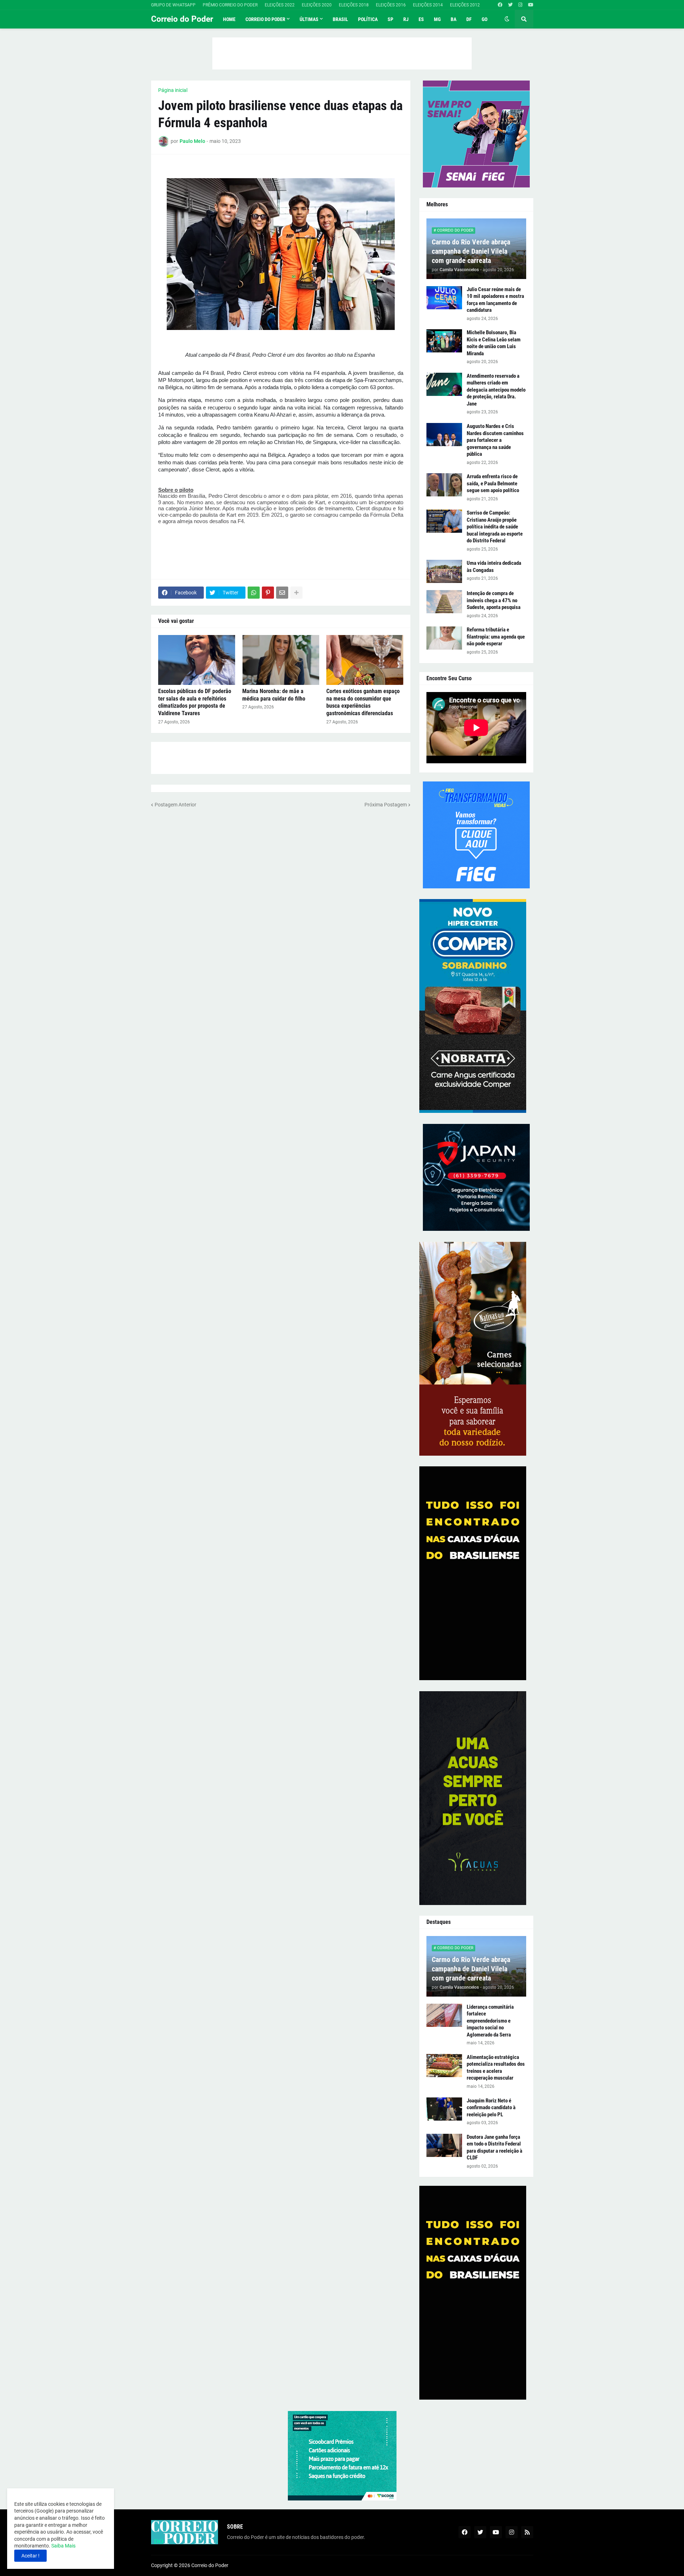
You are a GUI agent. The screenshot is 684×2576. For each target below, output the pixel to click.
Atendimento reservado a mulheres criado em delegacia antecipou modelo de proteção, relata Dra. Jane (496, 390)
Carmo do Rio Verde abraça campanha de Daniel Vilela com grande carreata (471, 251)
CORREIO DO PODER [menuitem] (265, 19)
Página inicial (173, 90)
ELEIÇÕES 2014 (428, 5)
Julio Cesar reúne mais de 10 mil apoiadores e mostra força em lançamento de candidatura (495, 300)
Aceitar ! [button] (30, 2556)
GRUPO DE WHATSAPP (173, 5)
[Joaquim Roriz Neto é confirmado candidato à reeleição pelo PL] (444, 2109)
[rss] (527, 2532)
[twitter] (510, 5)
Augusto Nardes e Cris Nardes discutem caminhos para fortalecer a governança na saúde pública (495, 440)
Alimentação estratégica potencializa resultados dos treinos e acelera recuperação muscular (496, 2068)
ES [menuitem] (421, 19)
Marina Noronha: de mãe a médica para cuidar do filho (274, 695)
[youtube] (531, 5)
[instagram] (520, 5)
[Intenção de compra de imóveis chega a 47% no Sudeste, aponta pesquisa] (444, 602)
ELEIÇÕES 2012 (465, 5)
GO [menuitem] (484, 19)
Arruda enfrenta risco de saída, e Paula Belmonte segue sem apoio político (493, 483)
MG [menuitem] (437, 19)
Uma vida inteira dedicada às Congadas (494, 567)
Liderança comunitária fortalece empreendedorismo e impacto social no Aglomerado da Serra (490, 2021)
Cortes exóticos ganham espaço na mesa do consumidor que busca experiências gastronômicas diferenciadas (363, 702)
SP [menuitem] (390, 19)
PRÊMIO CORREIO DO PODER (230, 5)
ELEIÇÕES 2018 (354, 5)
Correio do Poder (182, 19)
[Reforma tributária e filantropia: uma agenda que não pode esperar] (444, 638)
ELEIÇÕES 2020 (317, 5)
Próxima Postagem (386, 805)
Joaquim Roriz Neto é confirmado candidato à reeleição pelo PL (491, 2108)
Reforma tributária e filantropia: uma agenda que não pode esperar (496, 637)
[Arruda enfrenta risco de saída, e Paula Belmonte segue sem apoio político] (444, 485)
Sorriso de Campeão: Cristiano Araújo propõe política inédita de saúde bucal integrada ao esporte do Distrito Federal (495, 527)
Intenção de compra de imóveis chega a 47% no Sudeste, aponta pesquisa (494, 600)
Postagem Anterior (175, 805)
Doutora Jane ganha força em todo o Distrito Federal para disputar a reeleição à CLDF (494, 2147)
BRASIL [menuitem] (340, 19)
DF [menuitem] (469, 19)
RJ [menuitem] (406, 19)
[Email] (282, 593)
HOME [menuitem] (229, 19)
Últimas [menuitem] (309, 19)
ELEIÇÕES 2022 (280, 5)
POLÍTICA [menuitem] (368, 19)
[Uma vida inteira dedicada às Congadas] (444, 571)
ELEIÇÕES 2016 (391, 5)
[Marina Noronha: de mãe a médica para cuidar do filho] (281, 660)
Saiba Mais (63, 2546)
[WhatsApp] (254, 593)
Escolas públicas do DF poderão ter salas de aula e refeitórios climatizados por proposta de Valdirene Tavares (195, 702)
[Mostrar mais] (296, 593)
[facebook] (500, 5)
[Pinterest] (268, 593)
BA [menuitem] (454, 19)
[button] (507, 19)
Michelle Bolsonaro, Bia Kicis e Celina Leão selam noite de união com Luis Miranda (494, 343)
